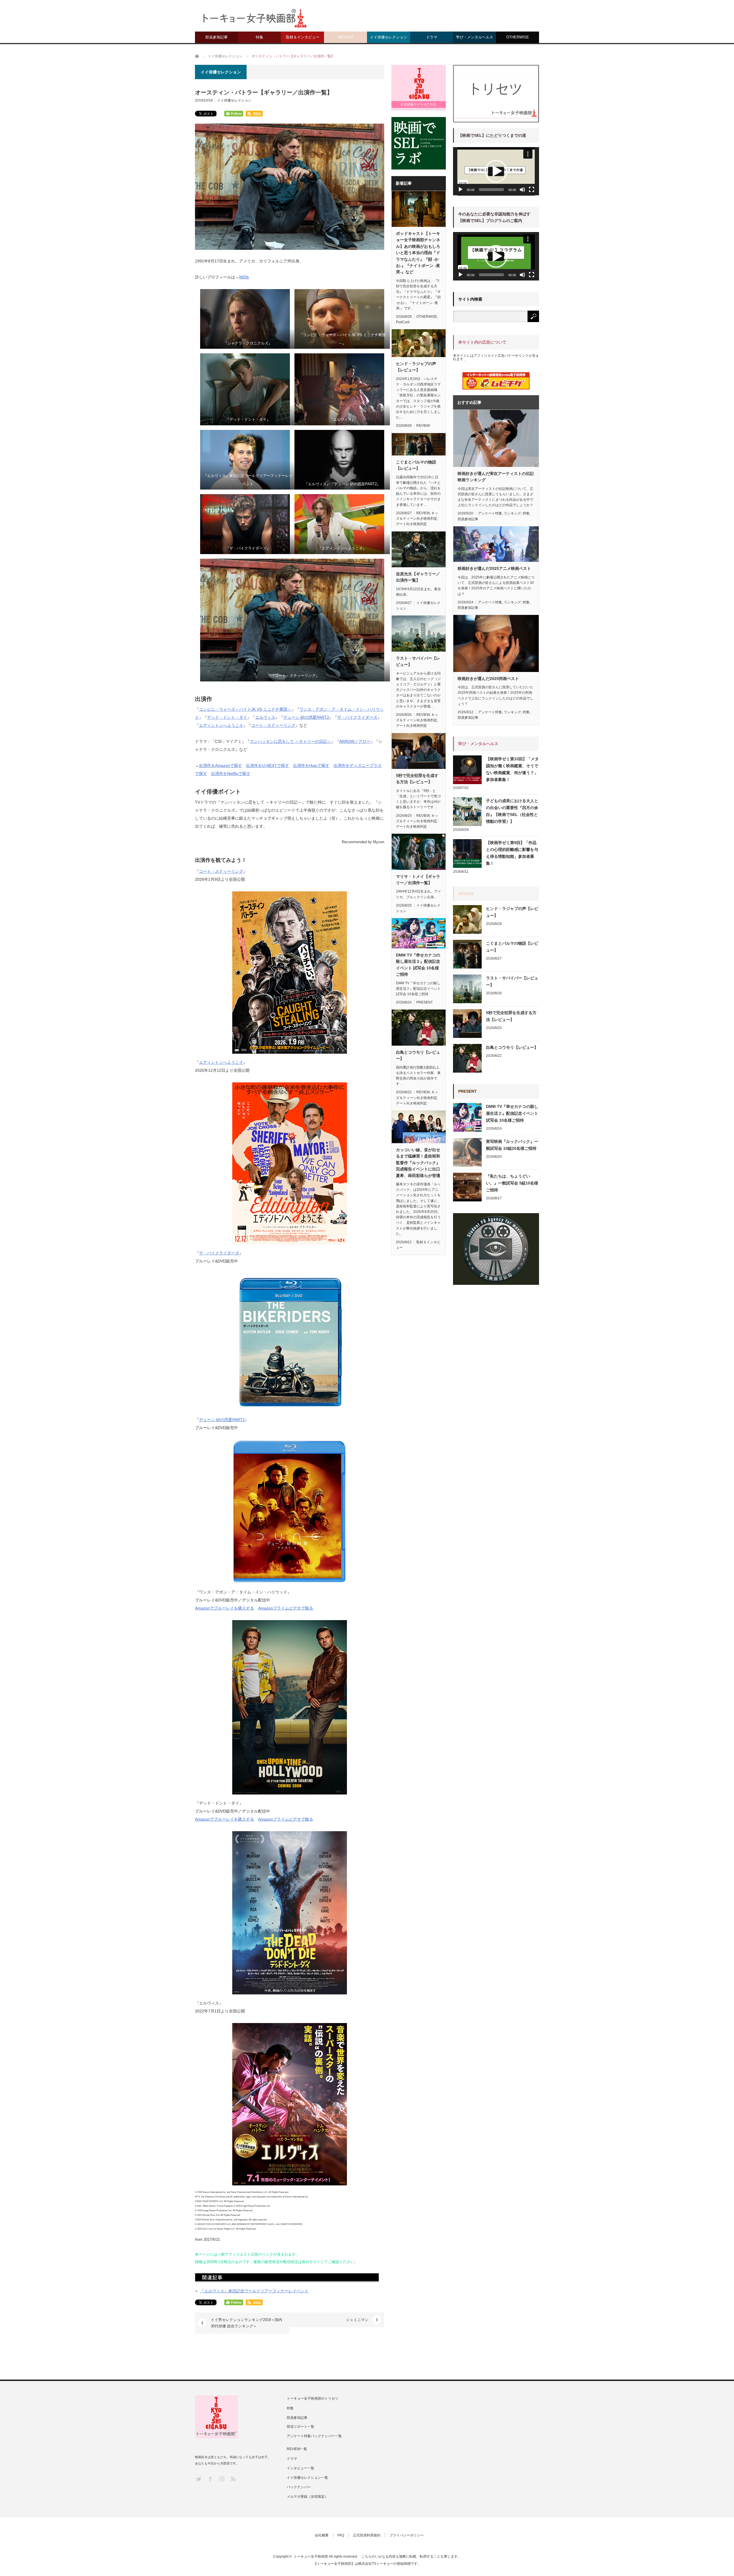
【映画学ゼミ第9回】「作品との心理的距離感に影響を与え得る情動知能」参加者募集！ (512, 853)
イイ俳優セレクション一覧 (307, 2478)
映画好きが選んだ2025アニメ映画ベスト (494, 568)
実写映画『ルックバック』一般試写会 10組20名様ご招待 (512, 1145)
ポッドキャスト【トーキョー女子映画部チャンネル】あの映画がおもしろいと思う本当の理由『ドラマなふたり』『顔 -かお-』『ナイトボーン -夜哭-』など (418, 253)
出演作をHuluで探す (311, 765)
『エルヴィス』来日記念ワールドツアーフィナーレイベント (254, 2291)
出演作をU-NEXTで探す (268, 765)
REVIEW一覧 (297, 2449)
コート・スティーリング (273, 725)
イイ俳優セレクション (389, 37)
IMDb (244, 277)
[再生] (460, 190)
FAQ (341, 2535)
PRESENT (424, 1002)
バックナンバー (299, 2487)
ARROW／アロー (355, 741)
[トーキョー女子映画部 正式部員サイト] (419, 87)
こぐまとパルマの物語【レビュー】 (416, 465)
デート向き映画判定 (411, 524)
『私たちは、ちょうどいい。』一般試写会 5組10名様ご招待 (512, 1183)
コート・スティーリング (221, 871)
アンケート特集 (490, 513)
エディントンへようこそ (221, 725)
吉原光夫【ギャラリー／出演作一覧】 (418, 577)
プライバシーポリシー (407, 2535)
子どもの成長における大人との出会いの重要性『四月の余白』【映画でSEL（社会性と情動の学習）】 (512, 811)
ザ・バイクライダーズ (357, 717)
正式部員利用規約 (367, 2535)
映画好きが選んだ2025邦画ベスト (488, 679)
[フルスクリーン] (532, 190)
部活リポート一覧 (300, 2427)
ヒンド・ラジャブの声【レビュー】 (416, 367)
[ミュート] (522, 190)
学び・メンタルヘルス (475, 37)
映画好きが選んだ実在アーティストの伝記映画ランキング (496, 477)
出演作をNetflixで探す (231, 773)
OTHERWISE (518, 37)
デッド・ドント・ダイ (227, 717)
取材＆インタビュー (303, 37)
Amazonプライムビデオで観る (286, 1608)
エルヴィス (265, 717)
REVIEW (345, 37)
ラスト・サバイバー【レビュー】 (418, 661)
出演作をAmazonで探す (220, 765)
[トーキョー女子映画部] (254, 20)
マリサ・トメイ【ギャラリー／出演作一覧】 (418, 880)
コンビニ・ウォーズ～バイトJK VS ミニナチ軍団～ (245, 709)
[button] (496, 171)
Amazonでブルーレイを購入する (225, 1608)
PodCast (403, 322)
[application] (496, 171)
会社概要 (322, 2535)
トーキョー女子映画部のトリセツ (313, 2398)
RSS (233, 2479)
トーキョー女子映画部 (311, 2556)
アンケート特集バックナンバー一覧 (314, 2436)
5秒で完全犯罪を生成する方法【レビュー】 (417, 779)
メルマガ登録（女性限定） (307, 2497)
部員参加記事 (216, 37)
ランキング (512, 513)
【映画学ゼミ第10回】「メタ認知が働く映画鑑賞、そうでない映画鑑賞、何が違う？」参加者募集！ (512, 769)
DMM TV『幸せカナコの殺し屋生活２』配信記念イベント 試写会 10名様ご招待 (418, 965)
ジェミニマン (357, 2320)
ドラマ (432, 37)
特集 (259, 37)
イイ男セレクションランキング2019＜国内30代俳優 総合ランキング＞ (246, 2323)
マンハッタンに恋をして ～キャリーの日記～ (290, 741)
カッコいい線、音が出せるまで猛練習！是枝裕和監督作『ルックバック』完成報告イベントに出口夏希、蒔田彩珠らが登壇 (418, 1163)
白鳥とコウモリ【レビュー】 (418, 1055)
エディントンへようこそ (221, 1062)
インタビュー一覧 (300, 2468)
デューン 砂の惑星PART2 (306, 717)
